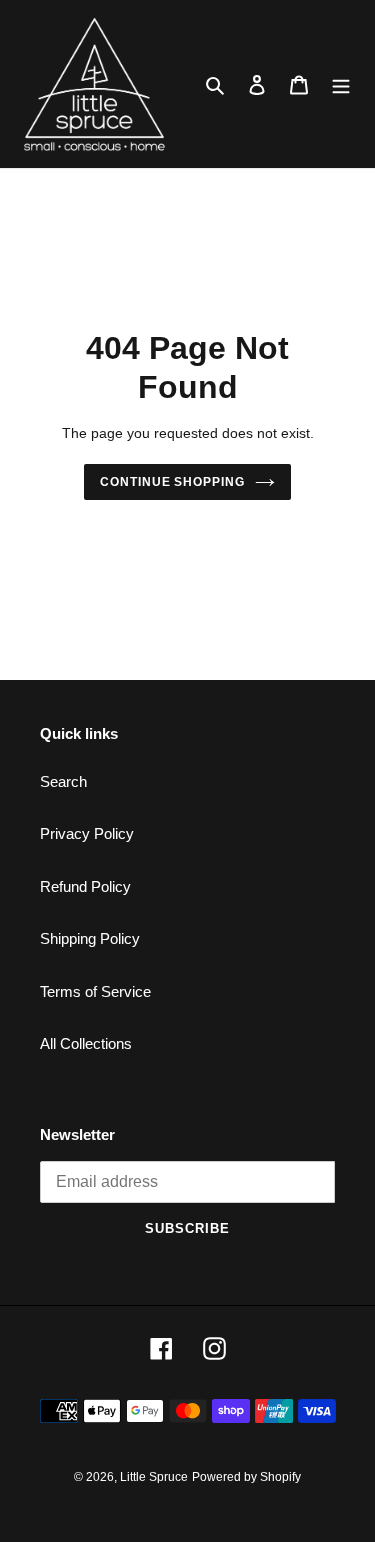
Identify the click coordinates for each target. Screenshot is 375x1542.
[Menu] (341, 84)
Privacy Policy (87, 833)
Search (63, 781)
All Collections (86, 1043)
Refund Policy (85, 886)
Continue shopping (173, 482)
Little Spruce (154, 1477)
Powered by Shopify (246, 1477)
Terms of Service (95, 991)
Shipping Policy (90, 938)
